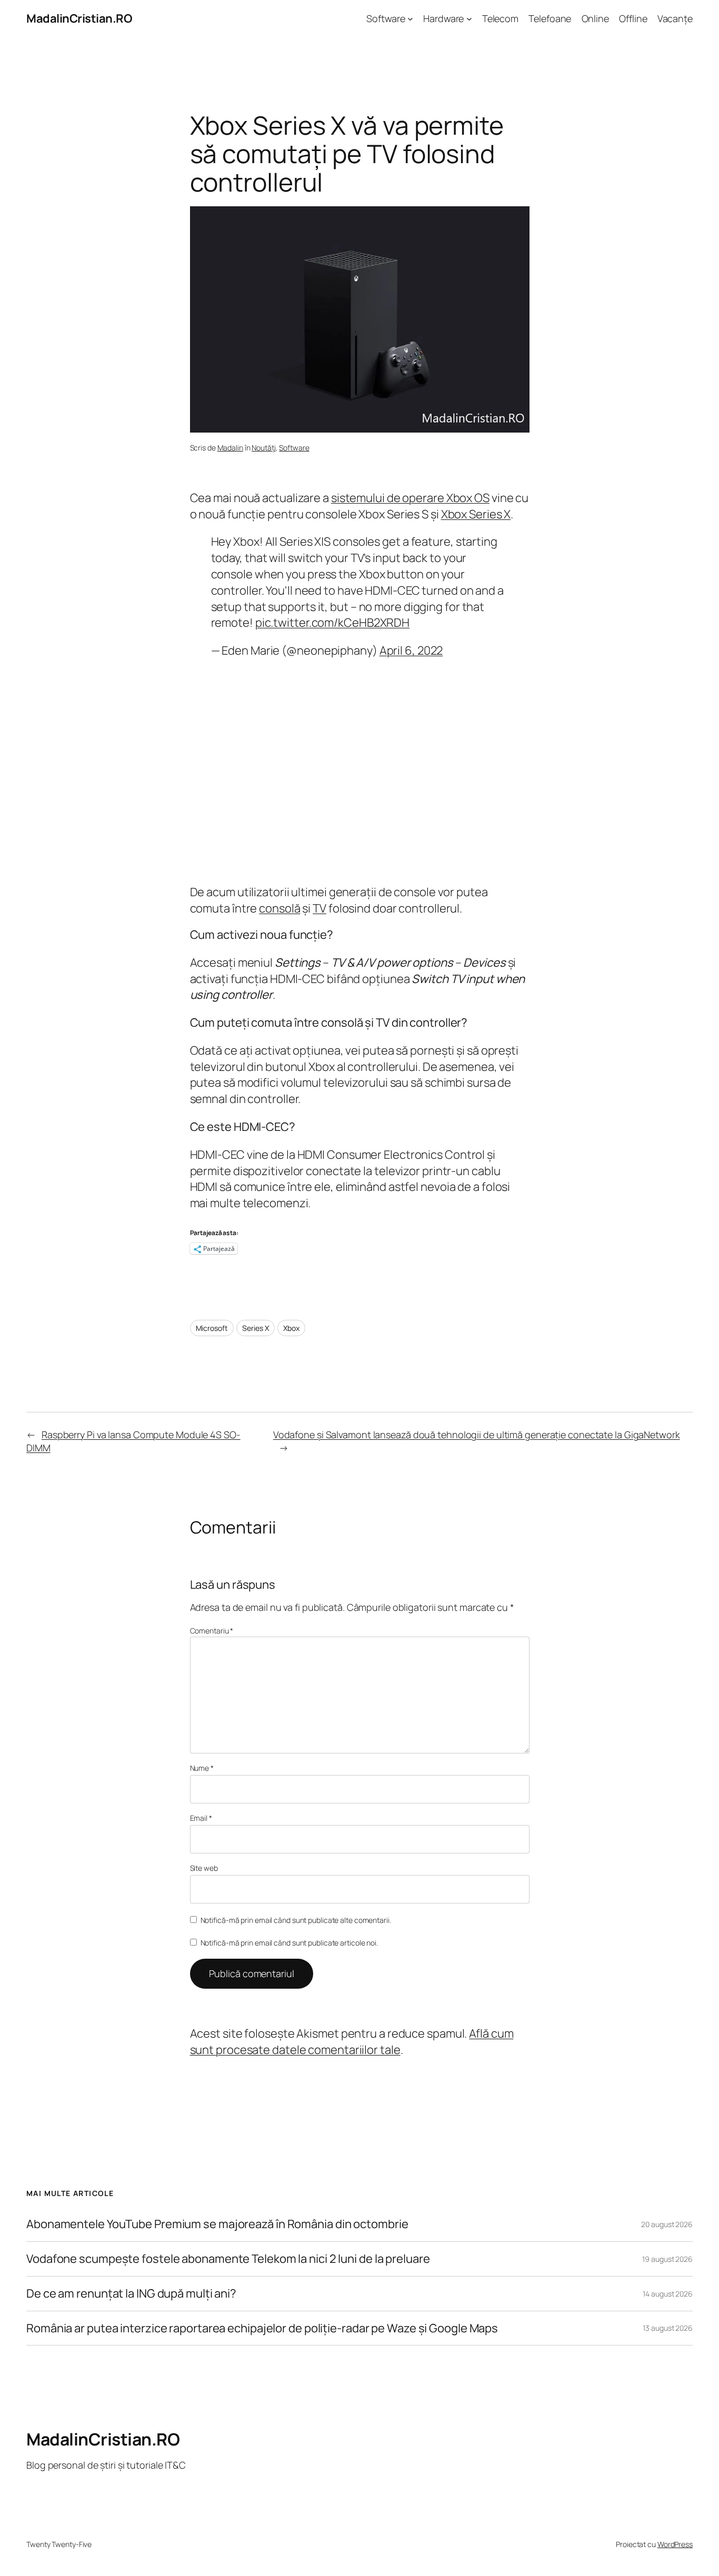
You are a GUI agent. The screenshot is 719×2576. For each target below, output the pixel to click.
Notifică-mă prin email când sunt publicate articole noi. (289, 1943)
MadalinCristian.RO (79, 18)
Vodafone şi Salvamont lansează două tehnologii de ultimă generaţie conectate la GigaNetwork (477, 1435)
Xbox (291, 1328)
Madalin (230, 448)
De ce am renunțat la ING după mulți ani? (131, 2294)
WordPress (675, 2544)
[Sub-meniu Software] (410, 19)
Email (201, 1818)
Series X (255, 1328)
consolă (279, 908)
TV (319, 908)
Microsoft (212, 1328)
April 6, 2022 (411, 650)
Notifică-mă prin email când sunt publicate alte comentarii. (296, 1920)
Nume (202, 1768)
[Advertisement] (360, 772)
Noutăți (263, 448)
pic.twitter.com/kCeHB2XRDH (332, 623)
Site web (204, 1868)
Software (294, 448)
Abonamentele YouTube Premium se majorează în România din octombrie (217, 2224)
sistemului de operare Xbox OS (410, 498)
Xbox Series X (476, 514)
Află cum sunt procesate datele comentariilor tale (352, 2042)
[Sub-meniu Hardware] (469, 19)
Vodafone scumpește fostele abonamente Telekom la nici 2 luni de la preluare (228, 2259)
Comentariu (212, 1631)
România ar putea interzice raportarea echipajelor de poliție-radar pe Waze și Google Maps (262, 2328)
